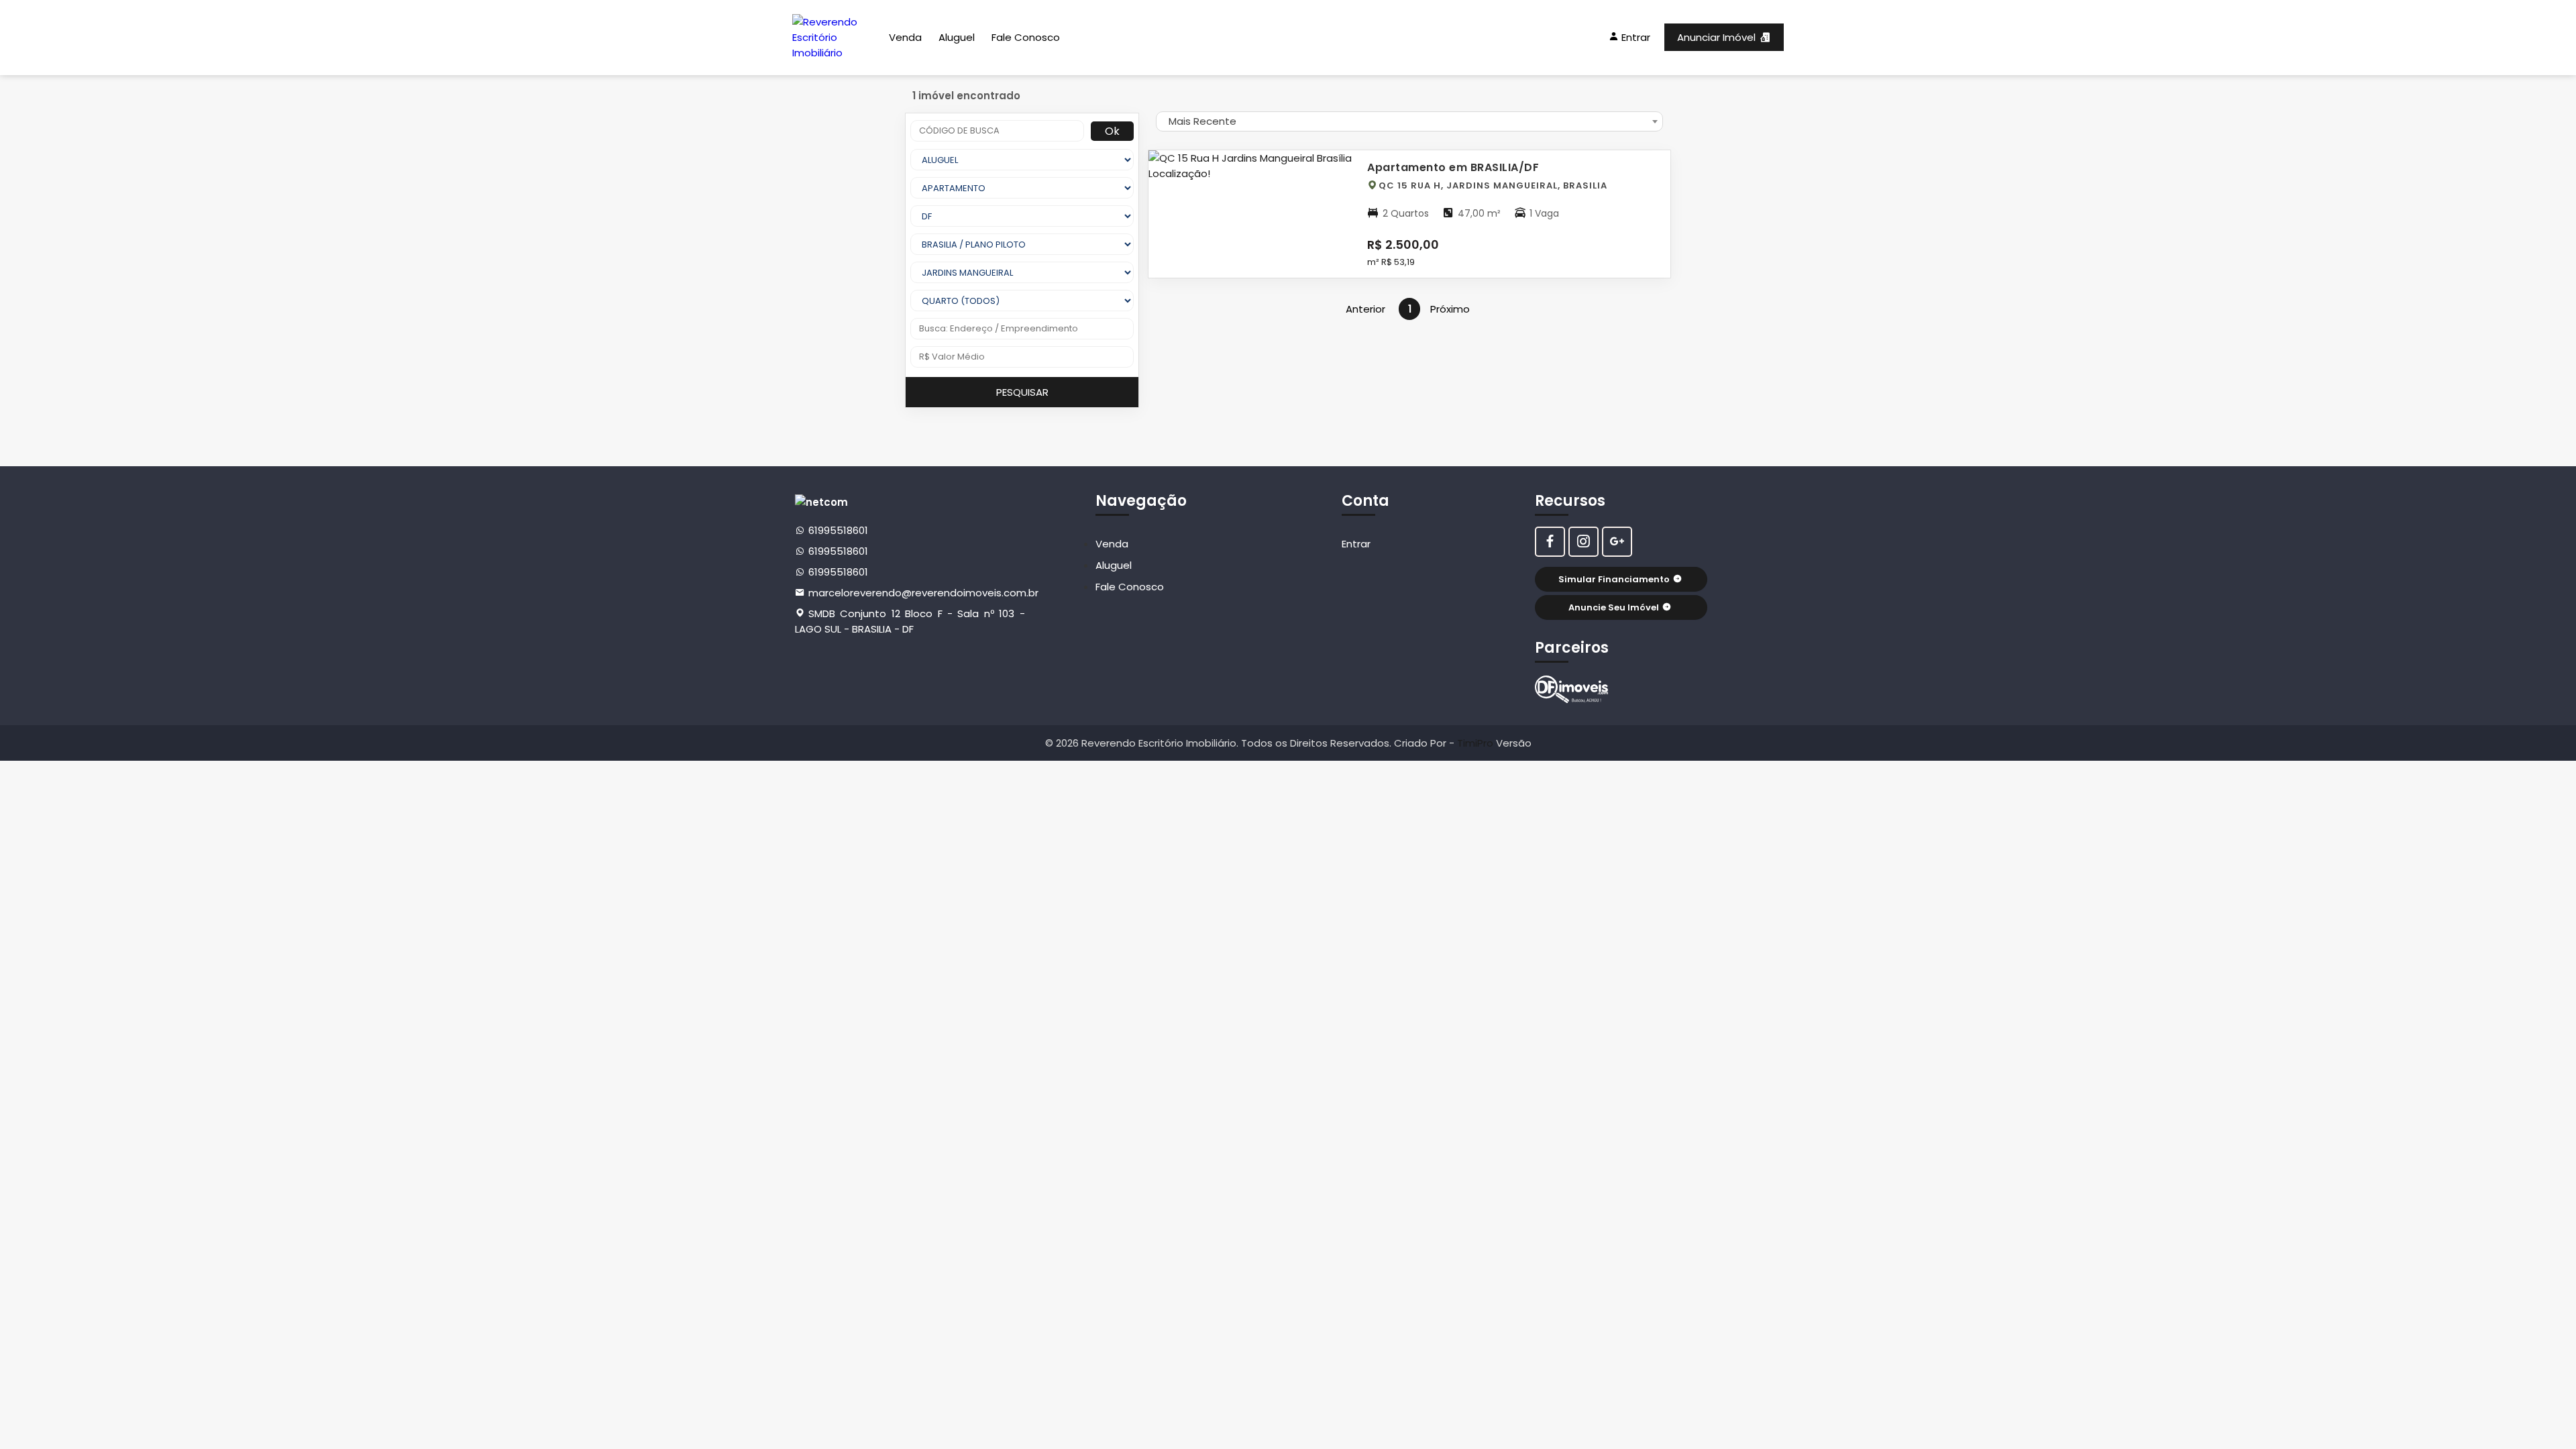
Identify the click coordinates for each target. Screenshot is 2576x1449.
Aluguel (957, 37)
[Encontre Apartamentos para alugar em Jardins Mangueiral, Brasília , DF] (1572, 689)
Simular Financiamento (1614, 579)
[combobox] (1409, 121)
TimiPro (1477, 743)
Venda (905, 37)
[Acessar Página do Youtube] (1617, 542)
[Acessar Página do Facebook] (1550, 542)
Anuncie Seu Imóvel (1614, 607)
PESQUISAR (1022, 392)
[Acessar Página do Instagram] (1584, 542)
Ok (1112, 131)
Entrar (1356, 544)
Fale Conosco (1026, 37)
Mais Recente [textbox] (1202, 121)
